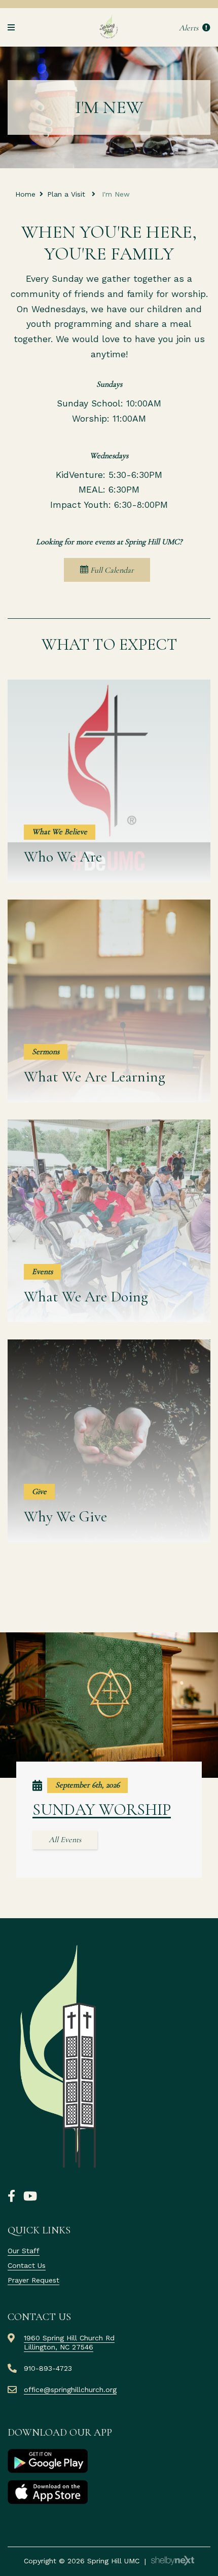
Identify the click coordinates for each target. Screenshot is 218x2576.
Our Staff (24, 2251)
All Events (65, 1840)
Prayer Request (33, 2280)
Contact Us (27, 2265)
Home (25, 194)
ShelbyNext (173, 2561)
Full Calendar (111, 570)
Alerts (190, 28)
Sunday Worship (102, 1809)
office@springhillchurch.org (70, 2390)
